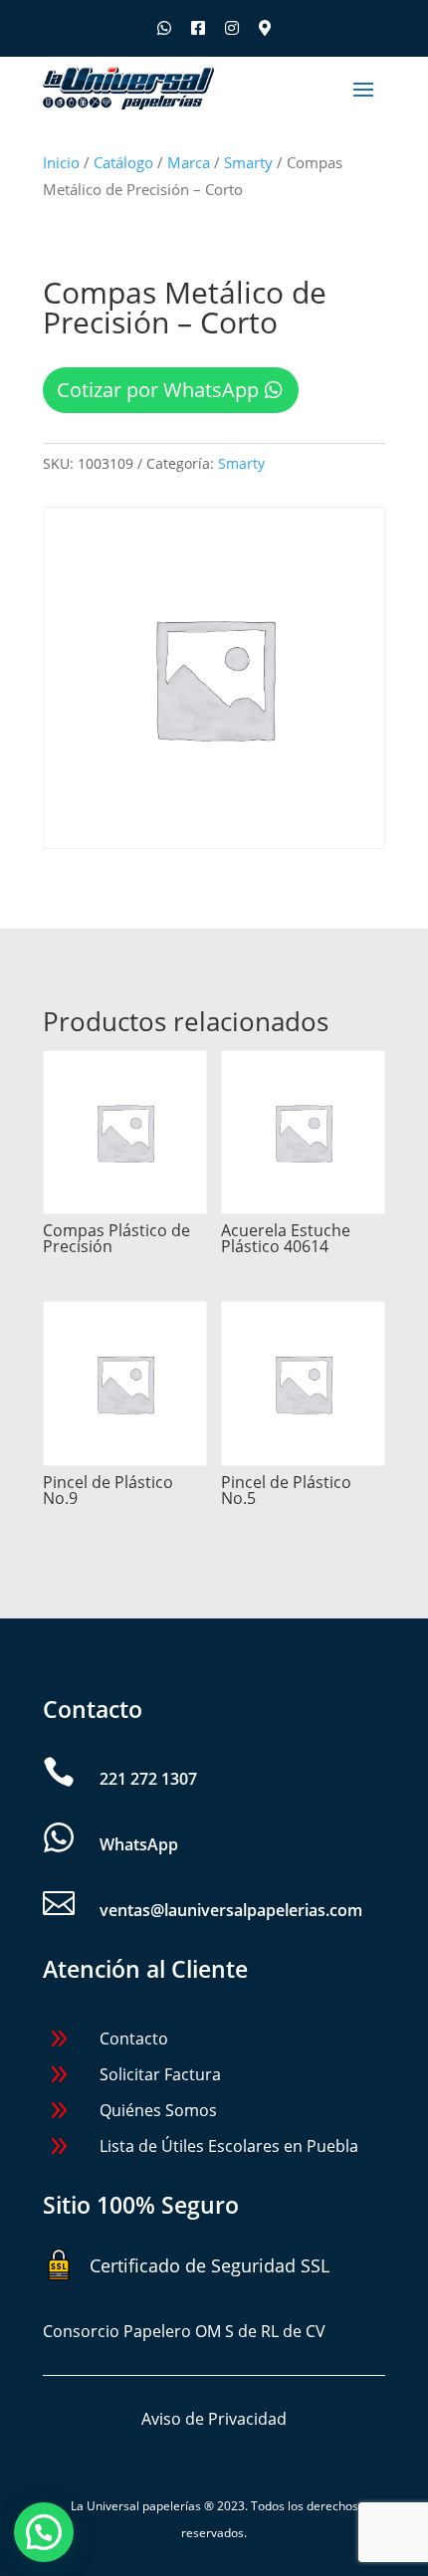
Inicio (61, 162)
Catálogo (123, 162)
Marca (189, 162)
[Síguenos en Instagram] (232, 28)
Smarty (248, 162)
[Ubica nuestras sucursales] (265, 28)
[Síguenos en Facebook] (198, 28)
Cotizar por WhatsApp (158, 390)
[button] (44, 2532)
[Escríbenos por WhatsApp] (164, 28)
